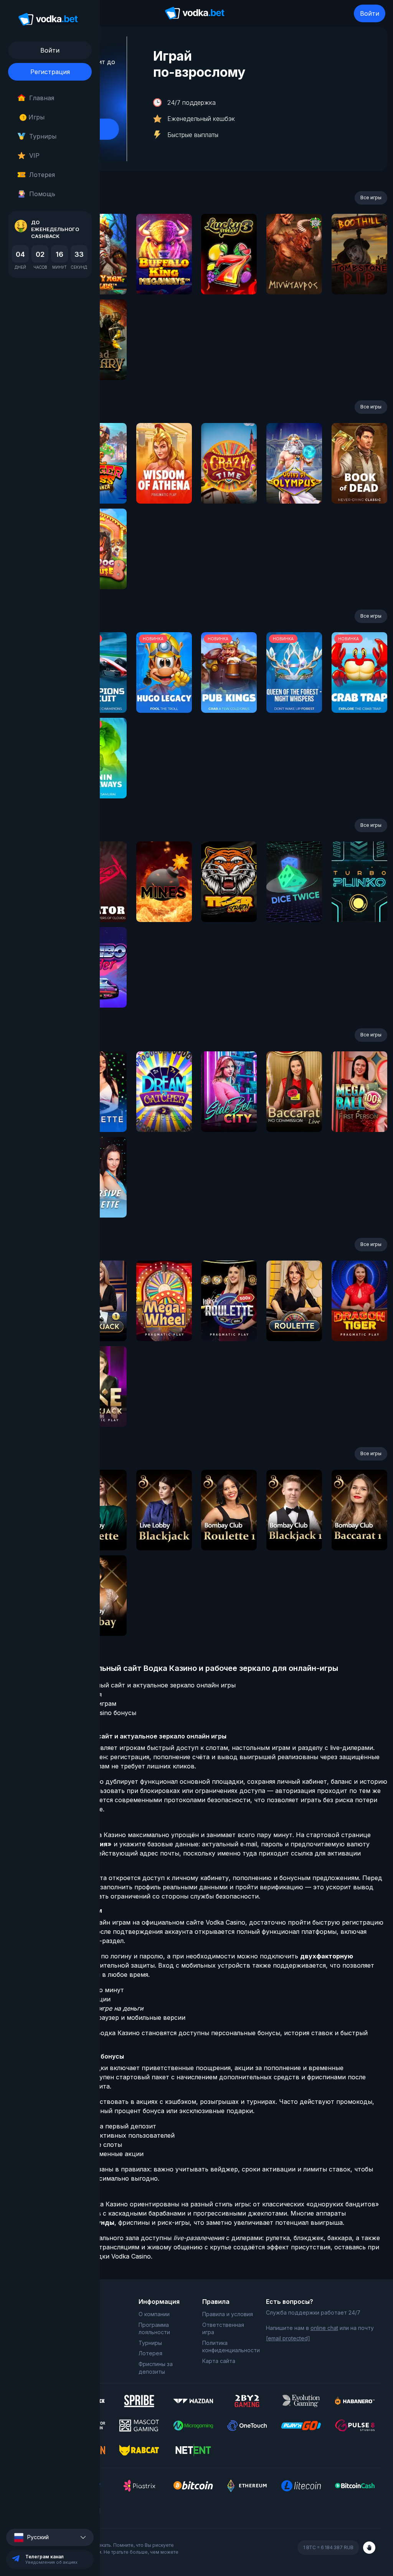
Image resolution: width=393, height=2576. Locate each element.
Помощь (42, 194)
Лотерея (42, 175)
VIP (34, 155)
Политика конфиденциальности (228, 2347)
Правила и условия (228, 2314)
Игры (34, 117)
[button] (50, 2537)
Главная (42, 98)
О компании (154, 2314)
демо (164, 275)
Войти (370, 13)
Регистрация (50, 72)
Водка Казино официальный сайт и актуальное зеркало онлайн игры (128, 1685)
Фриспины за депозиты (156, 2368)
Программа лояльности (154, 2329)
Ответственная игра (223, 2329)
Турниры (43, 136)
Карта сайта (219, 2361)
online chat (324, 2328)
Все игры (371, 197)
